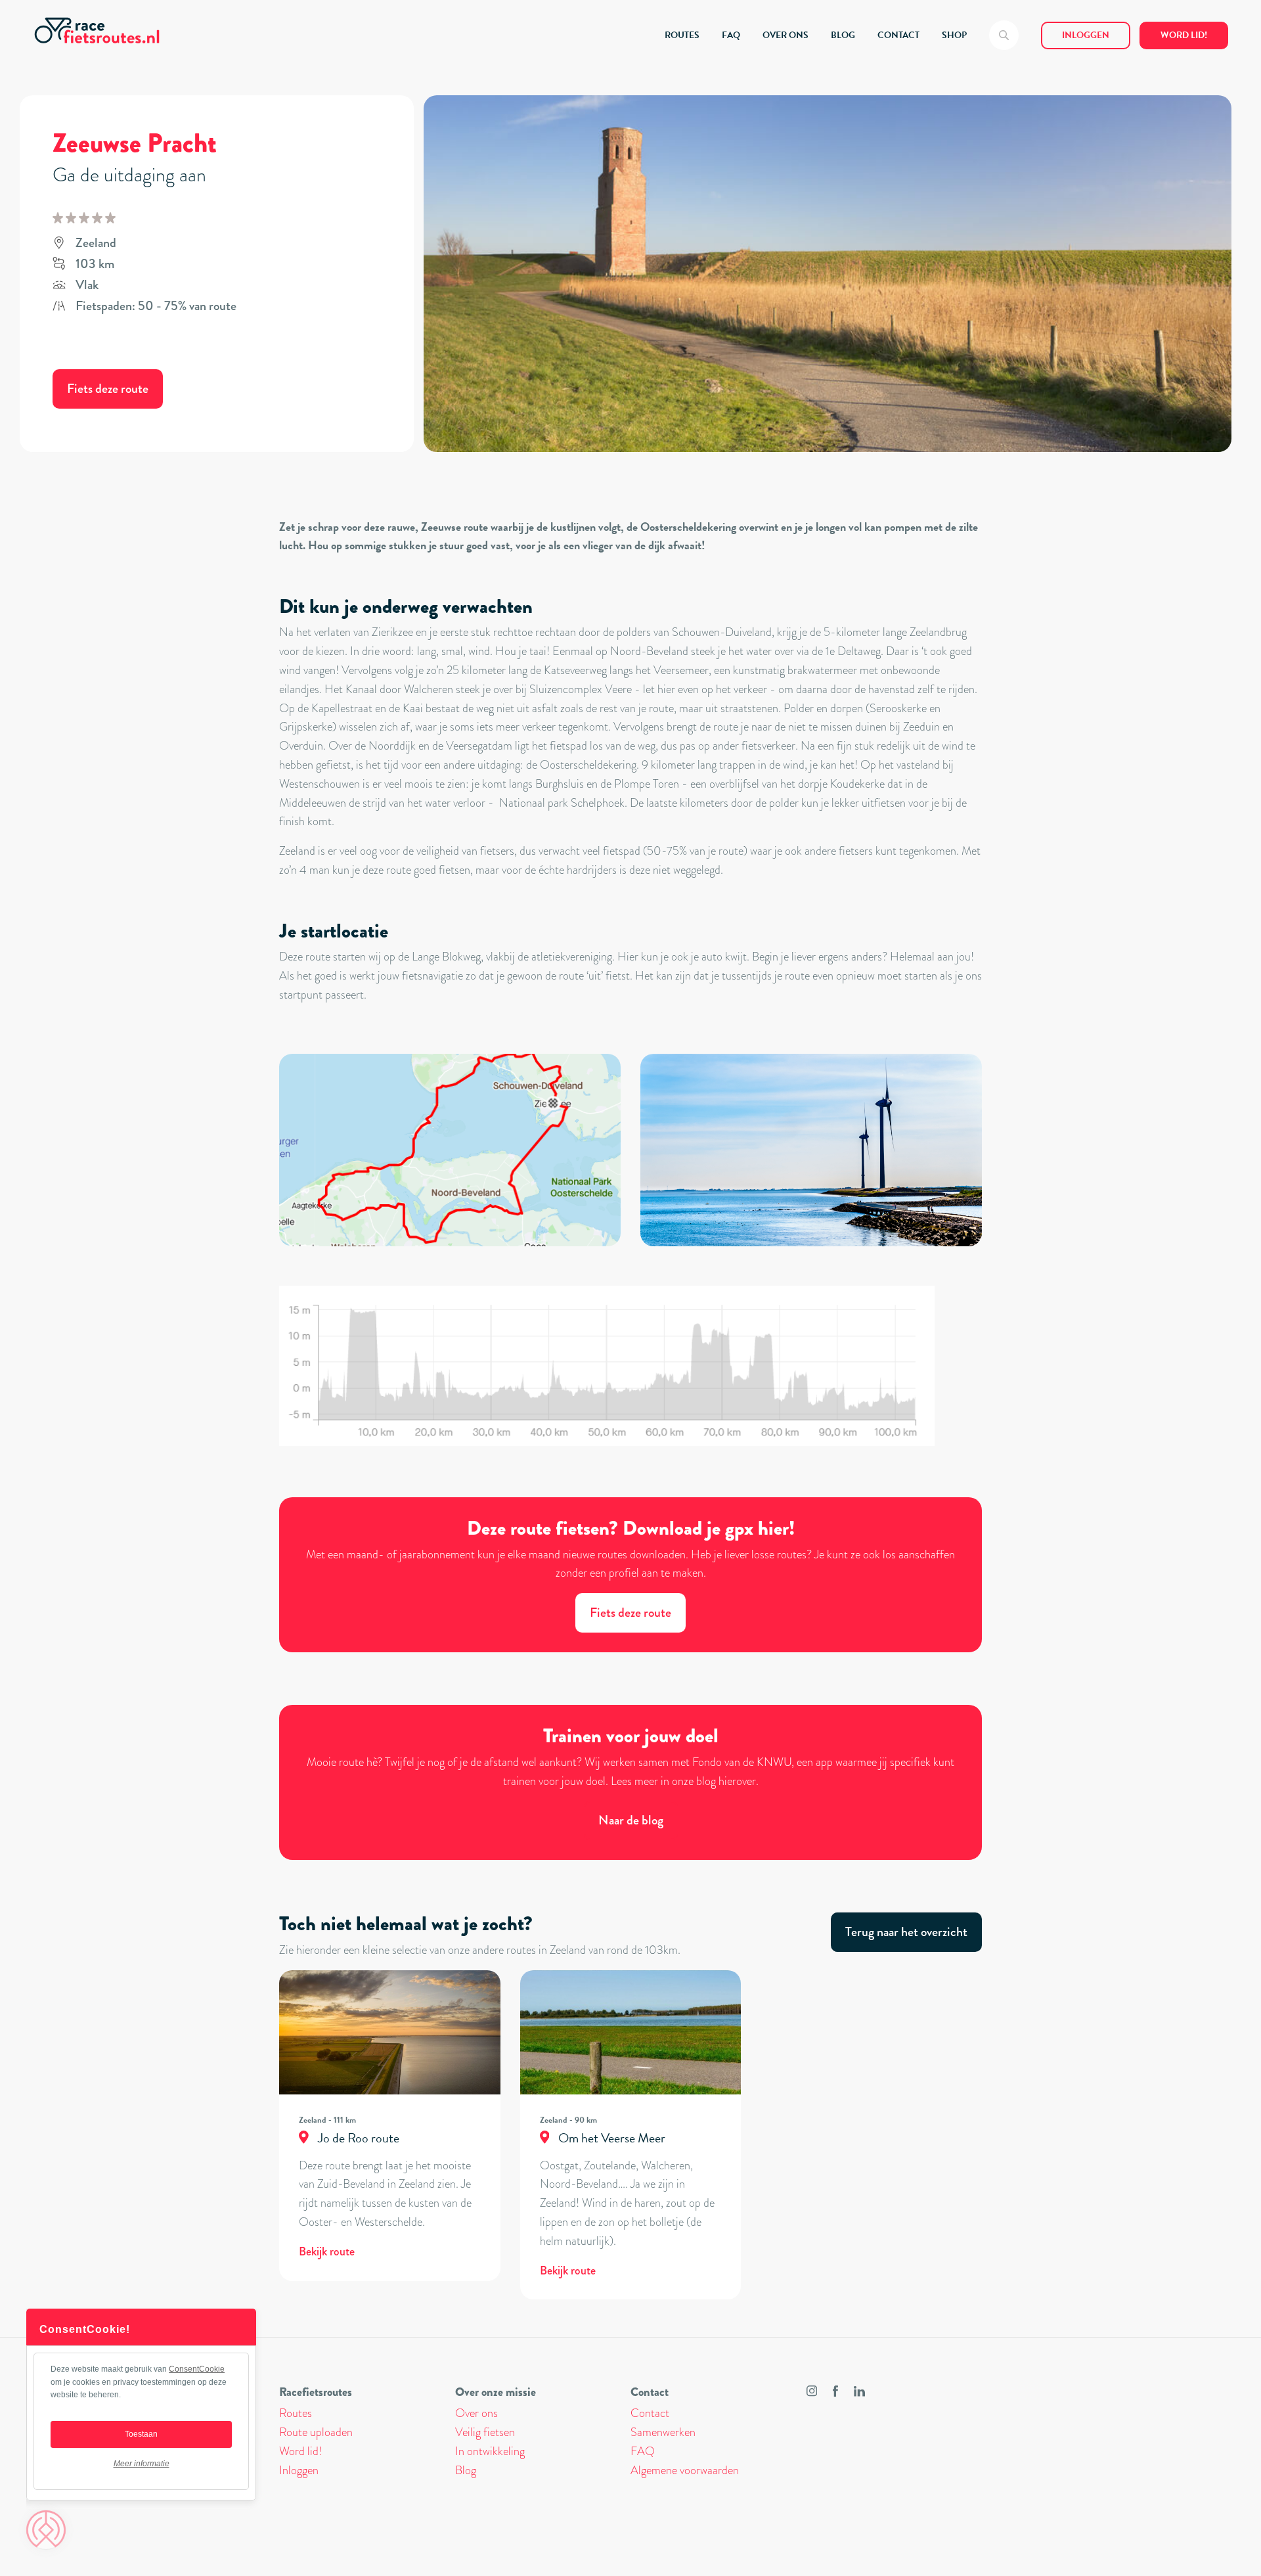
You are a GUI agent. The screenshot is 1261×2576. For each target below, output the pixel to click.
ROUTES (682, 35)
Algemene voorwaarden (685, 2470)
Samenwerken (663, 2432)
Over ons (476, 2413)
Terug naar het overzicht (906, 1932)
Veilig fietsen (485, 2432)
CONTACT (898, 35)
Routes (296, 2413)
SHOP (954, 35)
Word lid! (1184, 35)
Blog (466, 2470)
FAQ (731, 35)
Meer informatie (142, 2464)
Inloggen (1086, 35)
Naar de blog (631, 1820)
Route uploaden (316, 2432)
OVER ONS (785, 35)
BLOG (843, 35)
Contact (650, 2413)
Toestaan (141, 2434)
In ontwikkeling (490, 2451)
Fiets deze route (108, 389)
